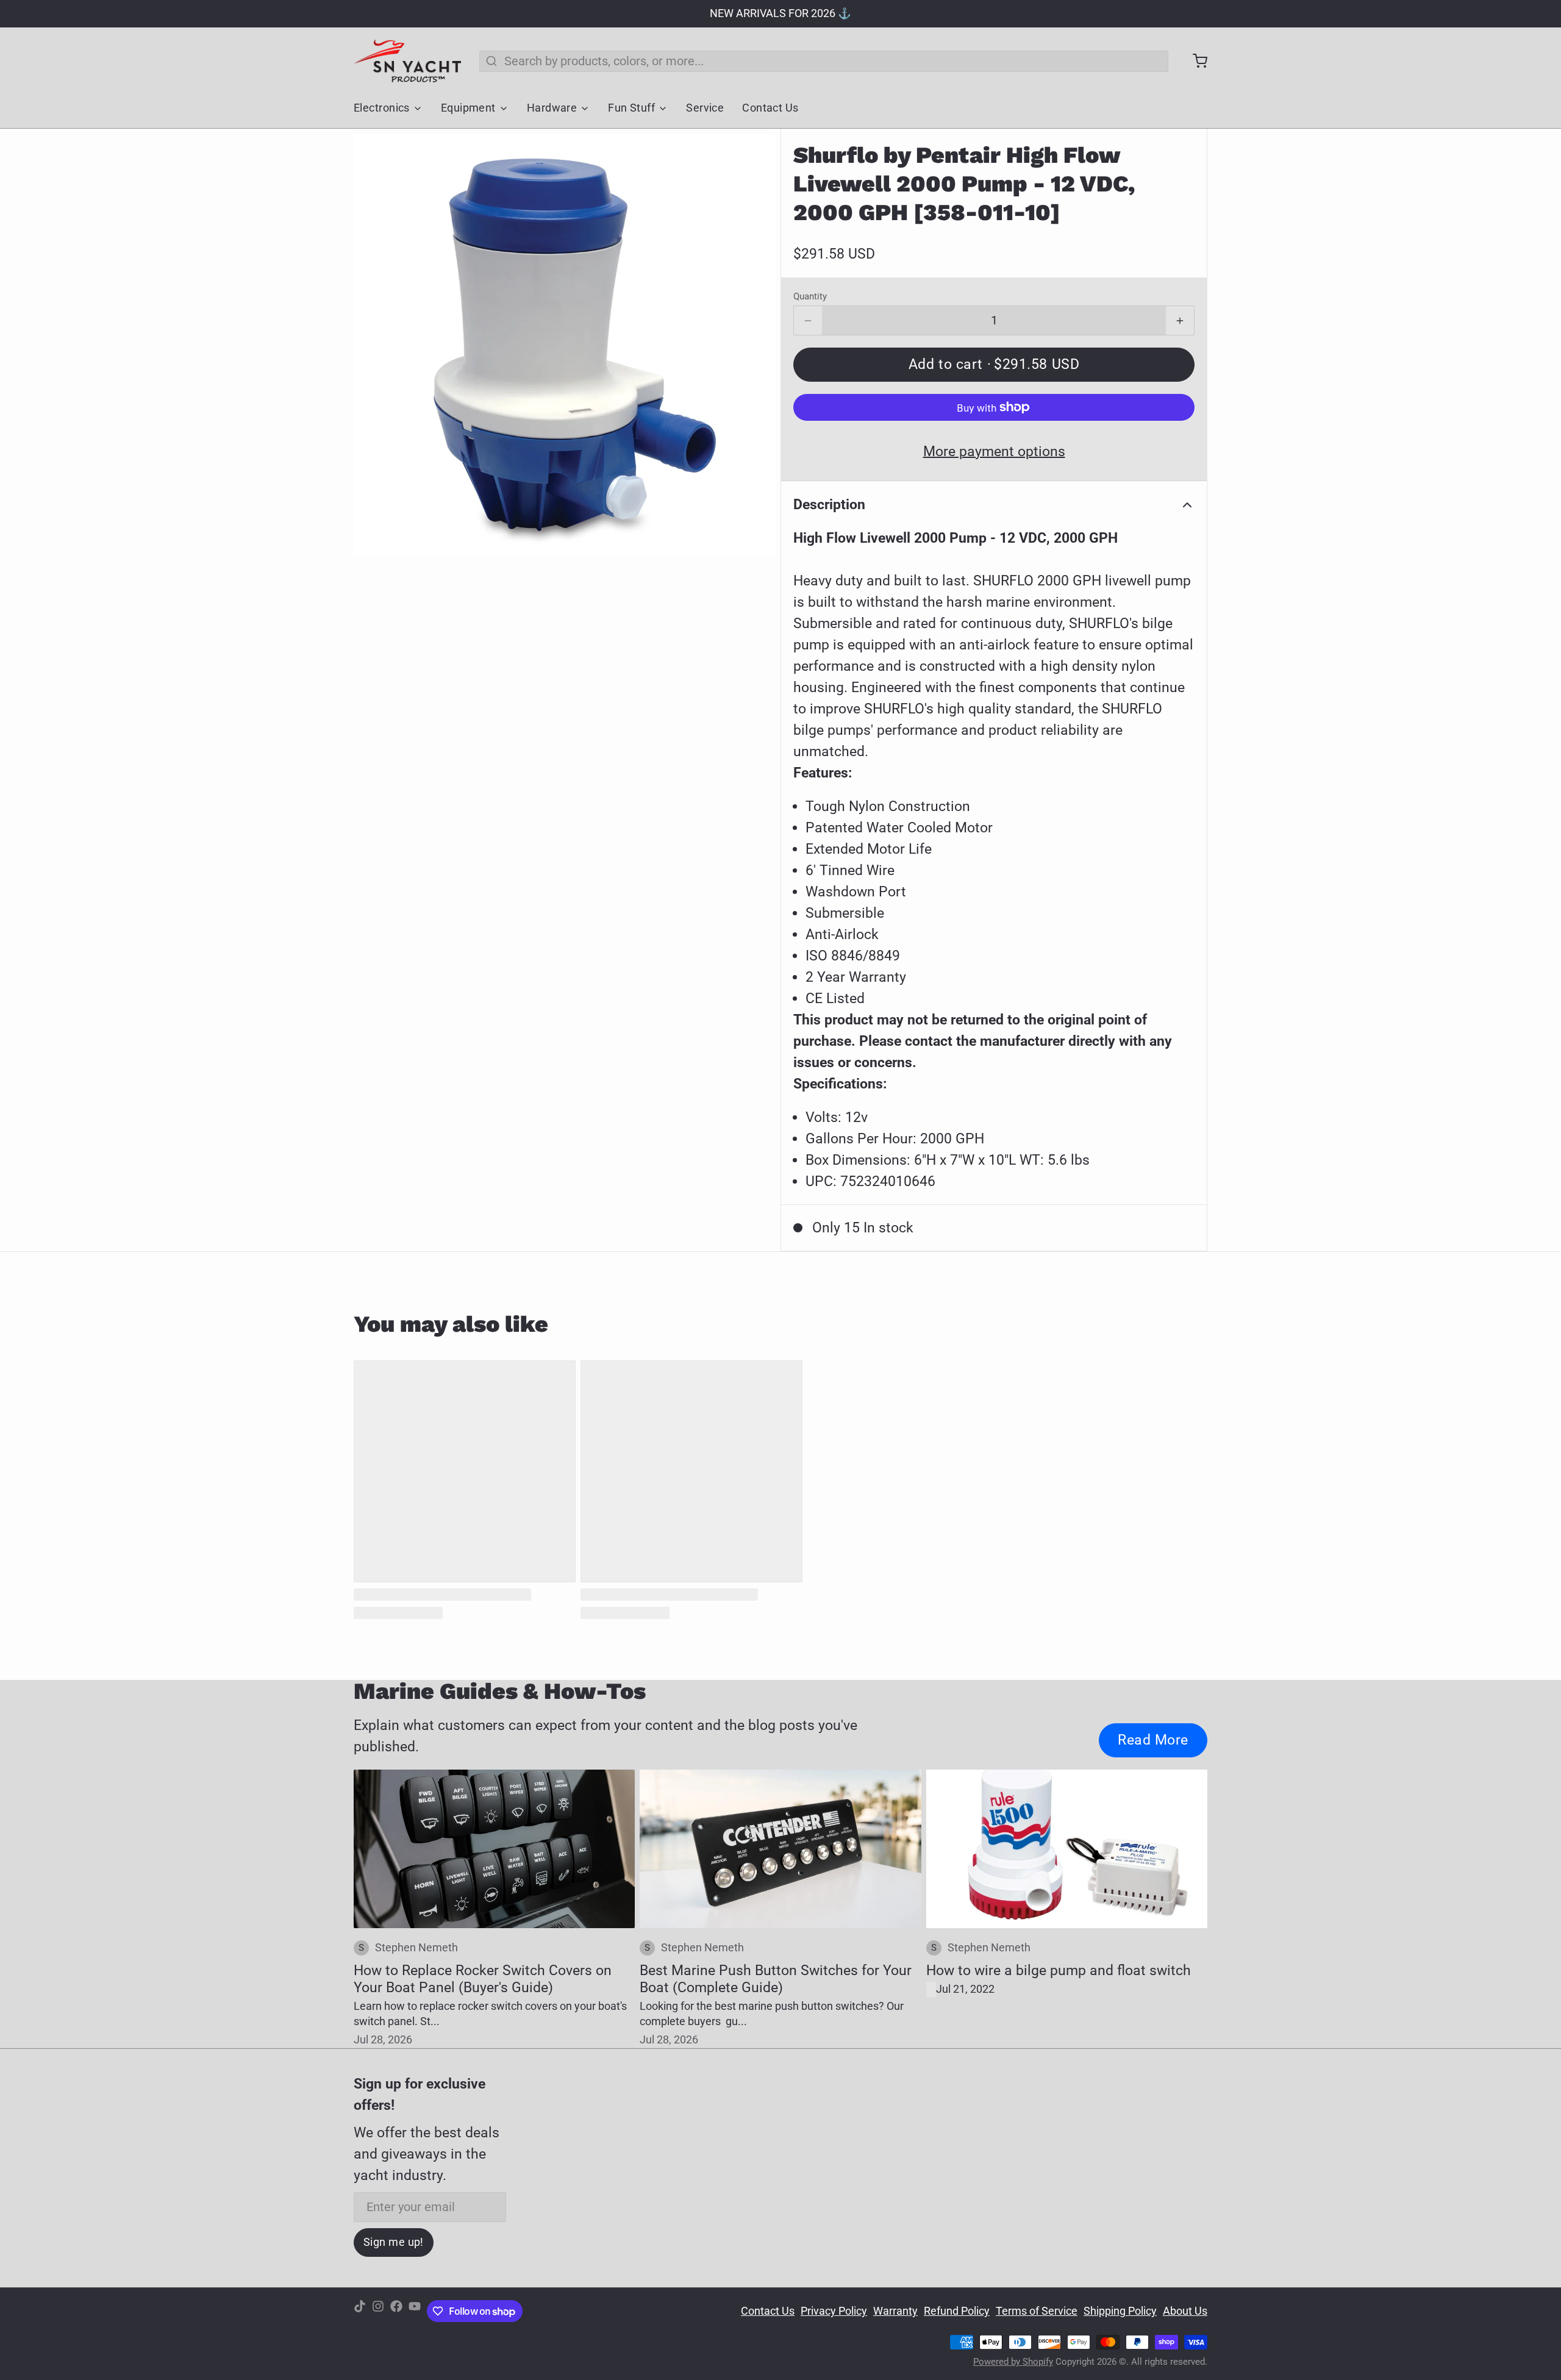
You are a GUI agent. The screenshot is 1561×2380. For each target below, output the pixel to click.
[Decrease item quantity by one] (808, 321)
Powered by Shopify (1013, 2362)
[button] (994, 365)
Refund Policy (957, 2311)
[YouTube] (415, 2311)
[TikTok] (360, 2311)
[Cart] (1194, 61)
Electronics (382, 108)
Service (705, 108)
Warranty (895, 2311)
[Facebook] (396, 2311)
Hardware (552, 108)
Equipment (468, 108)
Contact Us (770, 108)
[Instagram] (378, 2311)
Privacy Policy (834, 2311)
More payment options (994, 451)
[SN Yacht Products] (407, 61)
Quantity (810, 296)
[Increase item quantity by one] (1180, 321)
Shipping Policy (1120, 2311)
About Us (1185, 2311)
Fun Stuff (631, 108)
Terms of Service (1037, 2311)
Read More (1153, 1740)
